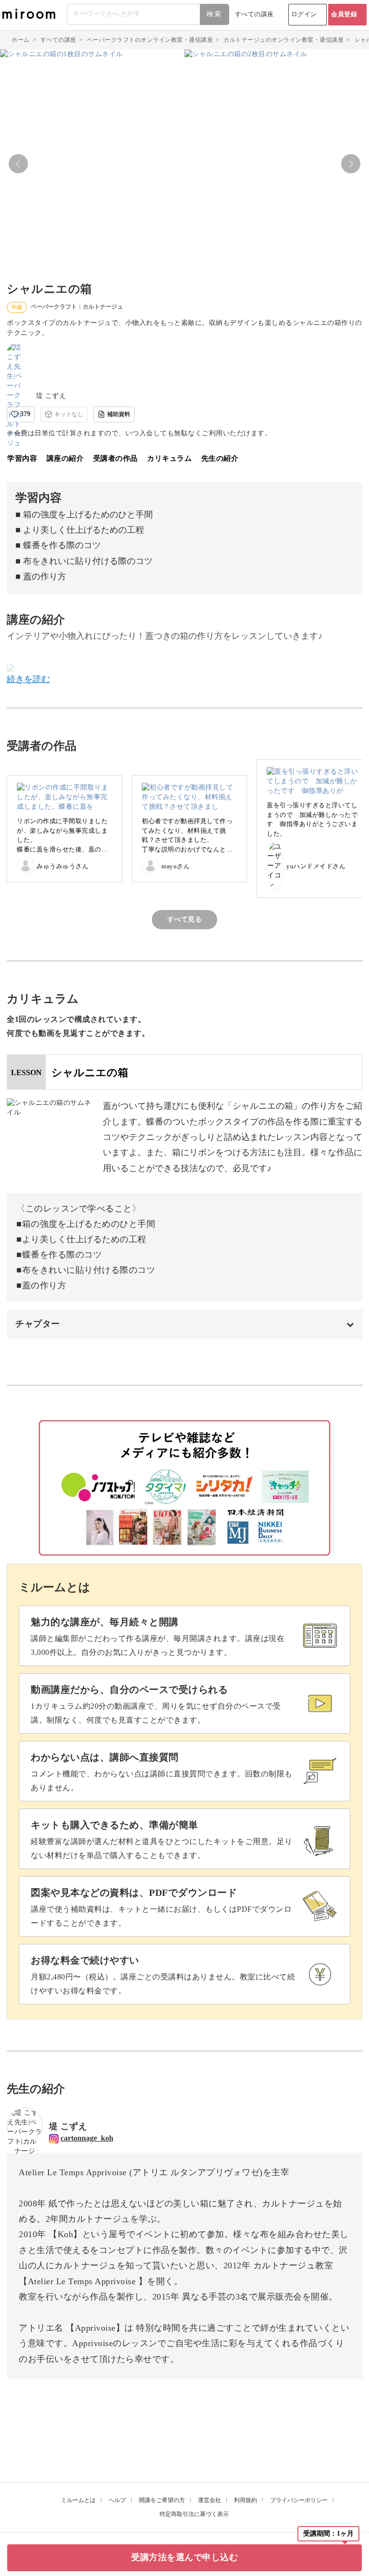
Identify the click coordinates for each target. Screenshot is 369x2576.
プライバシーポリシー (299, 2500)
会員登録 (344, 14)
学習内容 (22, 458)
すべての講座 (254, 14)
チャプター (38, 1324)
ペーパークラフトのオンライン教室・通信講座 (150, 40)
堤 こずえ (51, 396)
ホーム (21, 40)
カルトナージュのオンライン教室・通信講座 (283, 40)
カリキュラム (169, 458)
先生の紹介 (220, 458)
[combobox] (148, 14)
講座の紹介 (65, 458)
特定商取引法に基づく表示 (194, 2514)
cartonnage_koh (87, 2138)
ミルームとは (78, 2500)
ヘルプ (117, 2500)
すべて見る (185, 919)
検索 (214, 14)
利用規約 (246, 2500)
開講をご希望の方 (162, 2500)
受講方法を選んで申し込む (184, 2557)
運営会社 (209, 2500)
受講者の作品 (116, 458)
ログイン (304, 14)
